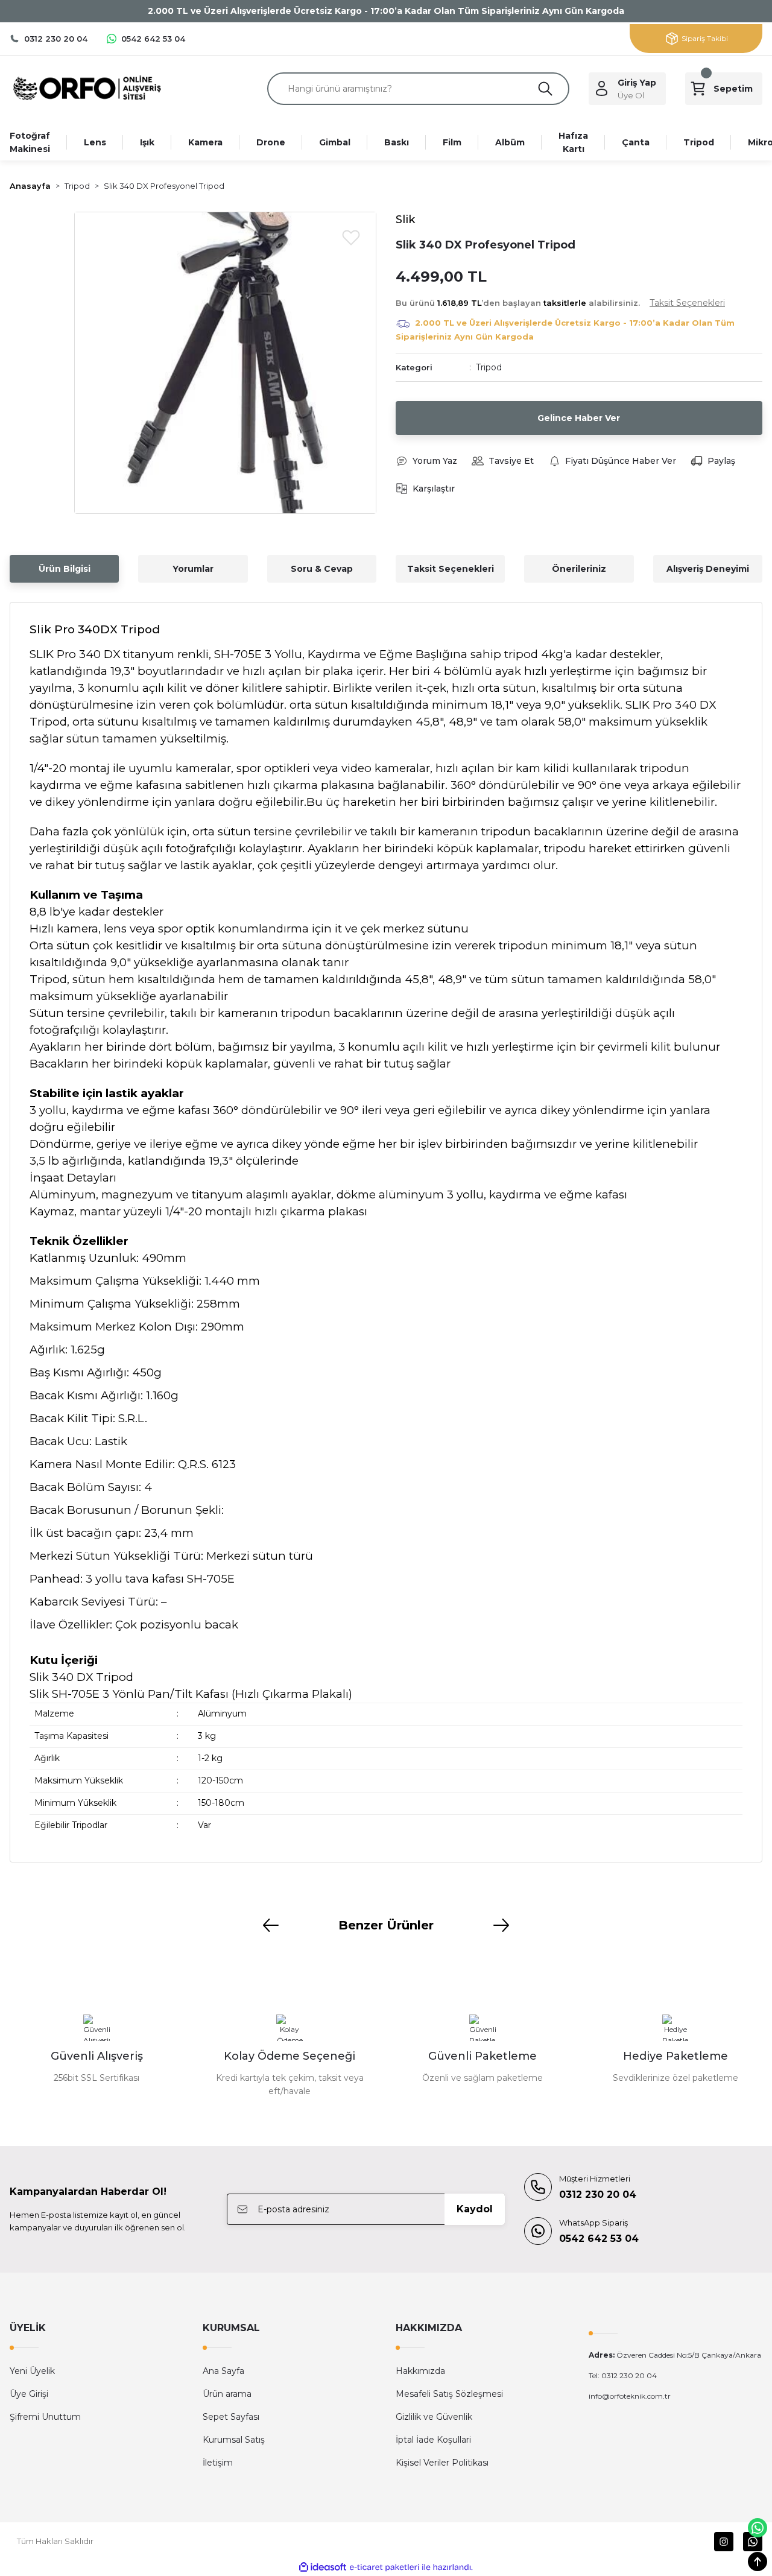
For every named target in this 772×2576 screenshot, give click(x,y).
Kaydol (475, 2209)
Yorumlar (193, 569)
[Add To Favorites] (351, 237)
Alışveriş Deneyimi (708, 569)
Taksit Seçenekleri (451, 569)
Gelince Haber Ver (579, 418)
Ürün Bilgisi (65, 569)
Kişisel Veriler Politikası (442, 2463)
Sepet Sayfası (231, 2417)
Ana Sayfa (223, 2371)
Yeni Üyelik (32, 2371)
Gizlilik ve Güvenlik (434, 2417)
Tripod (489, 367)
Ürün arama (227, 2394)
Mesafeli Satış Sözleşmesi (449, 2394)
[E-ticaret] (384, 2568)
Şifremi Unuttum (45, 2417)
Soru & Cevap (322, 569)
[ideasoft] (323, 2567)
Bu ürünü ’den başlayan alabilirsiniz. (560, 303)
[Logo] (87, 88)
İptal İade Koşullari (433, 2440)
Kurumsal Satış (234, 2440)
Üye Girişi (29, 2394)
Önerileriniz (579, 569)
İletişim (218, 2463)
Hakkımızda (420, 2371)
